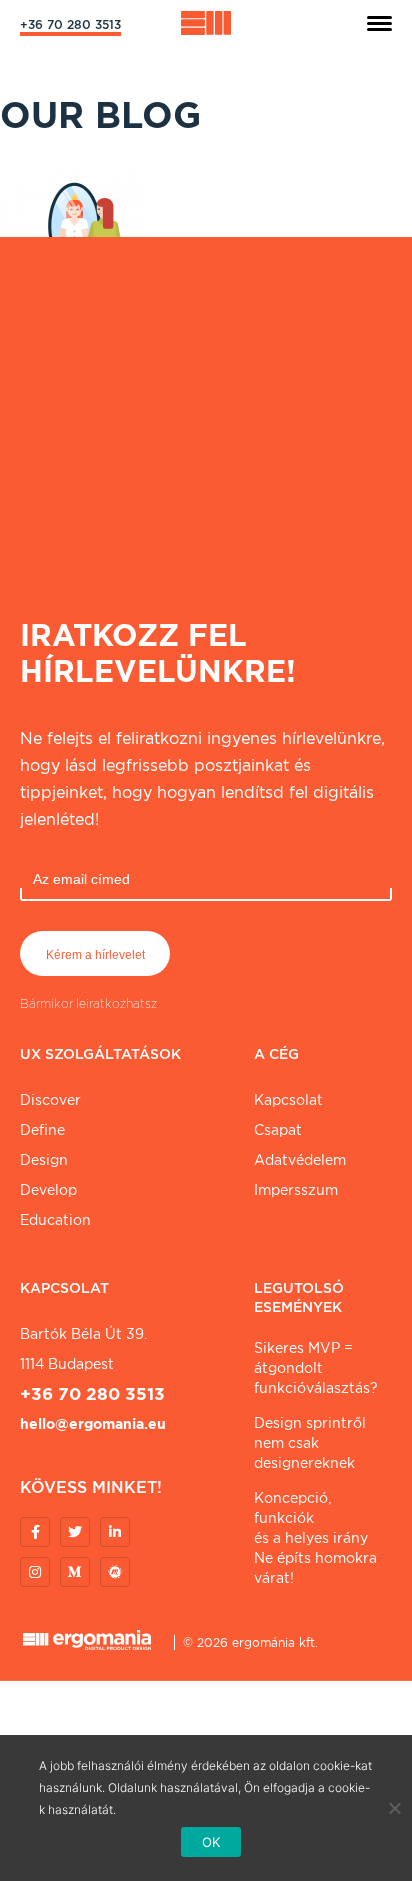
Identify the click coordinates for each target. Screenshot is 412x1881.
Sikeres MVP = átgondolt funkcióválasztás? (316, 1368)
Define (42, 1130)
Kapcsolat (288, 1100)
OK (211, 1842)
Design (44, 1160)
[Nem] (394, 1808)
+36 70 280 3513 (70, 24)
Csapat (278, 1130)
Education (55, 1220)
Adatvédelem (300, 1160)
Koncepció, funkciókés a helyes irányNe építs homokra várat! (315, 1538)
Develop (48, 1190)
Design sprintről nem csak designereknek (310, 1443)
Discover (50, 1100)
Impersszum (296, 1190)
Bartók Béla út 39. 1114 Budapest (83, 1349)
